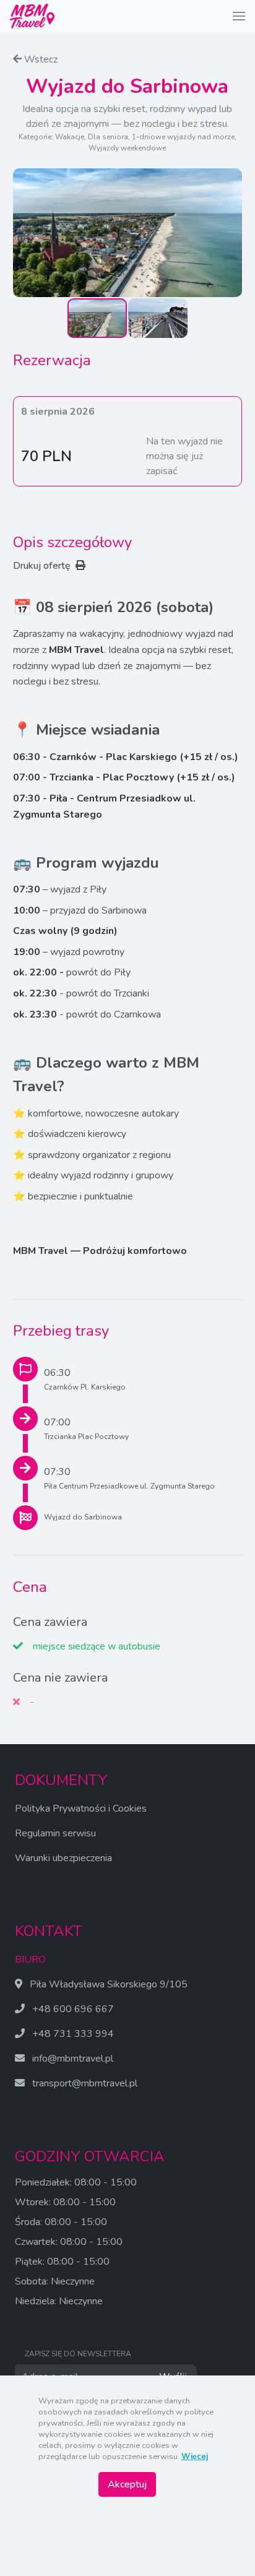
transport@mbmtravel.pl (85, 2083)
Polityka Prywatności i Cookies (81, 1809)
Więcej (195, 2457)
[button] (239, 16)
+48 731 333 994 (73, 2034)
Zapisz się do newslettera (78, 2354)
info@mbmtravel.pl (73, 2059)
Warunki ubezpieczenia (63, 1858)
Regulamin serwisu (55, 1833)
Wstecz (40, 59)
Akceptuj (127, 2484)
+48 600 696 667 (73, 2009)
